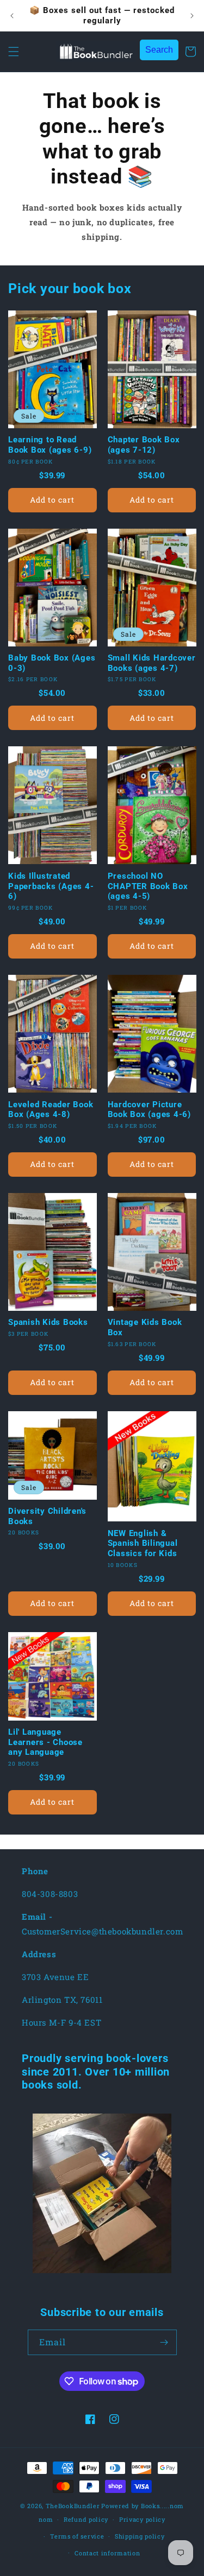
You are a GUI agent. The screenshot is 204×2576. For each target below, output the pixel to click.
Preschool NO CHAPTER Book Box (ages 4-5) (148, 886)
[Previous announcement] (12, 16)
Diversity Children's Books (47, 1516)
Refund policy (86, 2519)
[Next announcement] (192, 16)
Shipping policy (140, 2536)
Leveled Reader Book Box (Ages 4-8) (51, 1110)
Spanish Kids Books (48, 1322)
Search (159, 50)
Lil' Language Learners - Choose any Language (45, 1742)
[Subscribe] (164, 2342)
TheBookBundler (73, 2506)
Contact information (107, 2553)
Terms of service (77, 2536)
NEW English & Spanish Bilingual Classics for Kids (143, 1543)
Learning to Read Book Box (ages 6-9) (50, 445)
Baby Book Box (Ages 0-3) (52, 663)
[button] (14, 52)
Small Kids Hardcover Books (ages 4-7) (152, 663)
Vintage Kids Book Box (145, 1327)
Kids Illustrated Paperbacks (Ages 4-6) (51, 886)
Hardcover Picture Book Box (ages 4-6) (149, 1110)
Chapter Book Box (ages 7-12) (144, 445)
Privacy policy (142, 2519)
